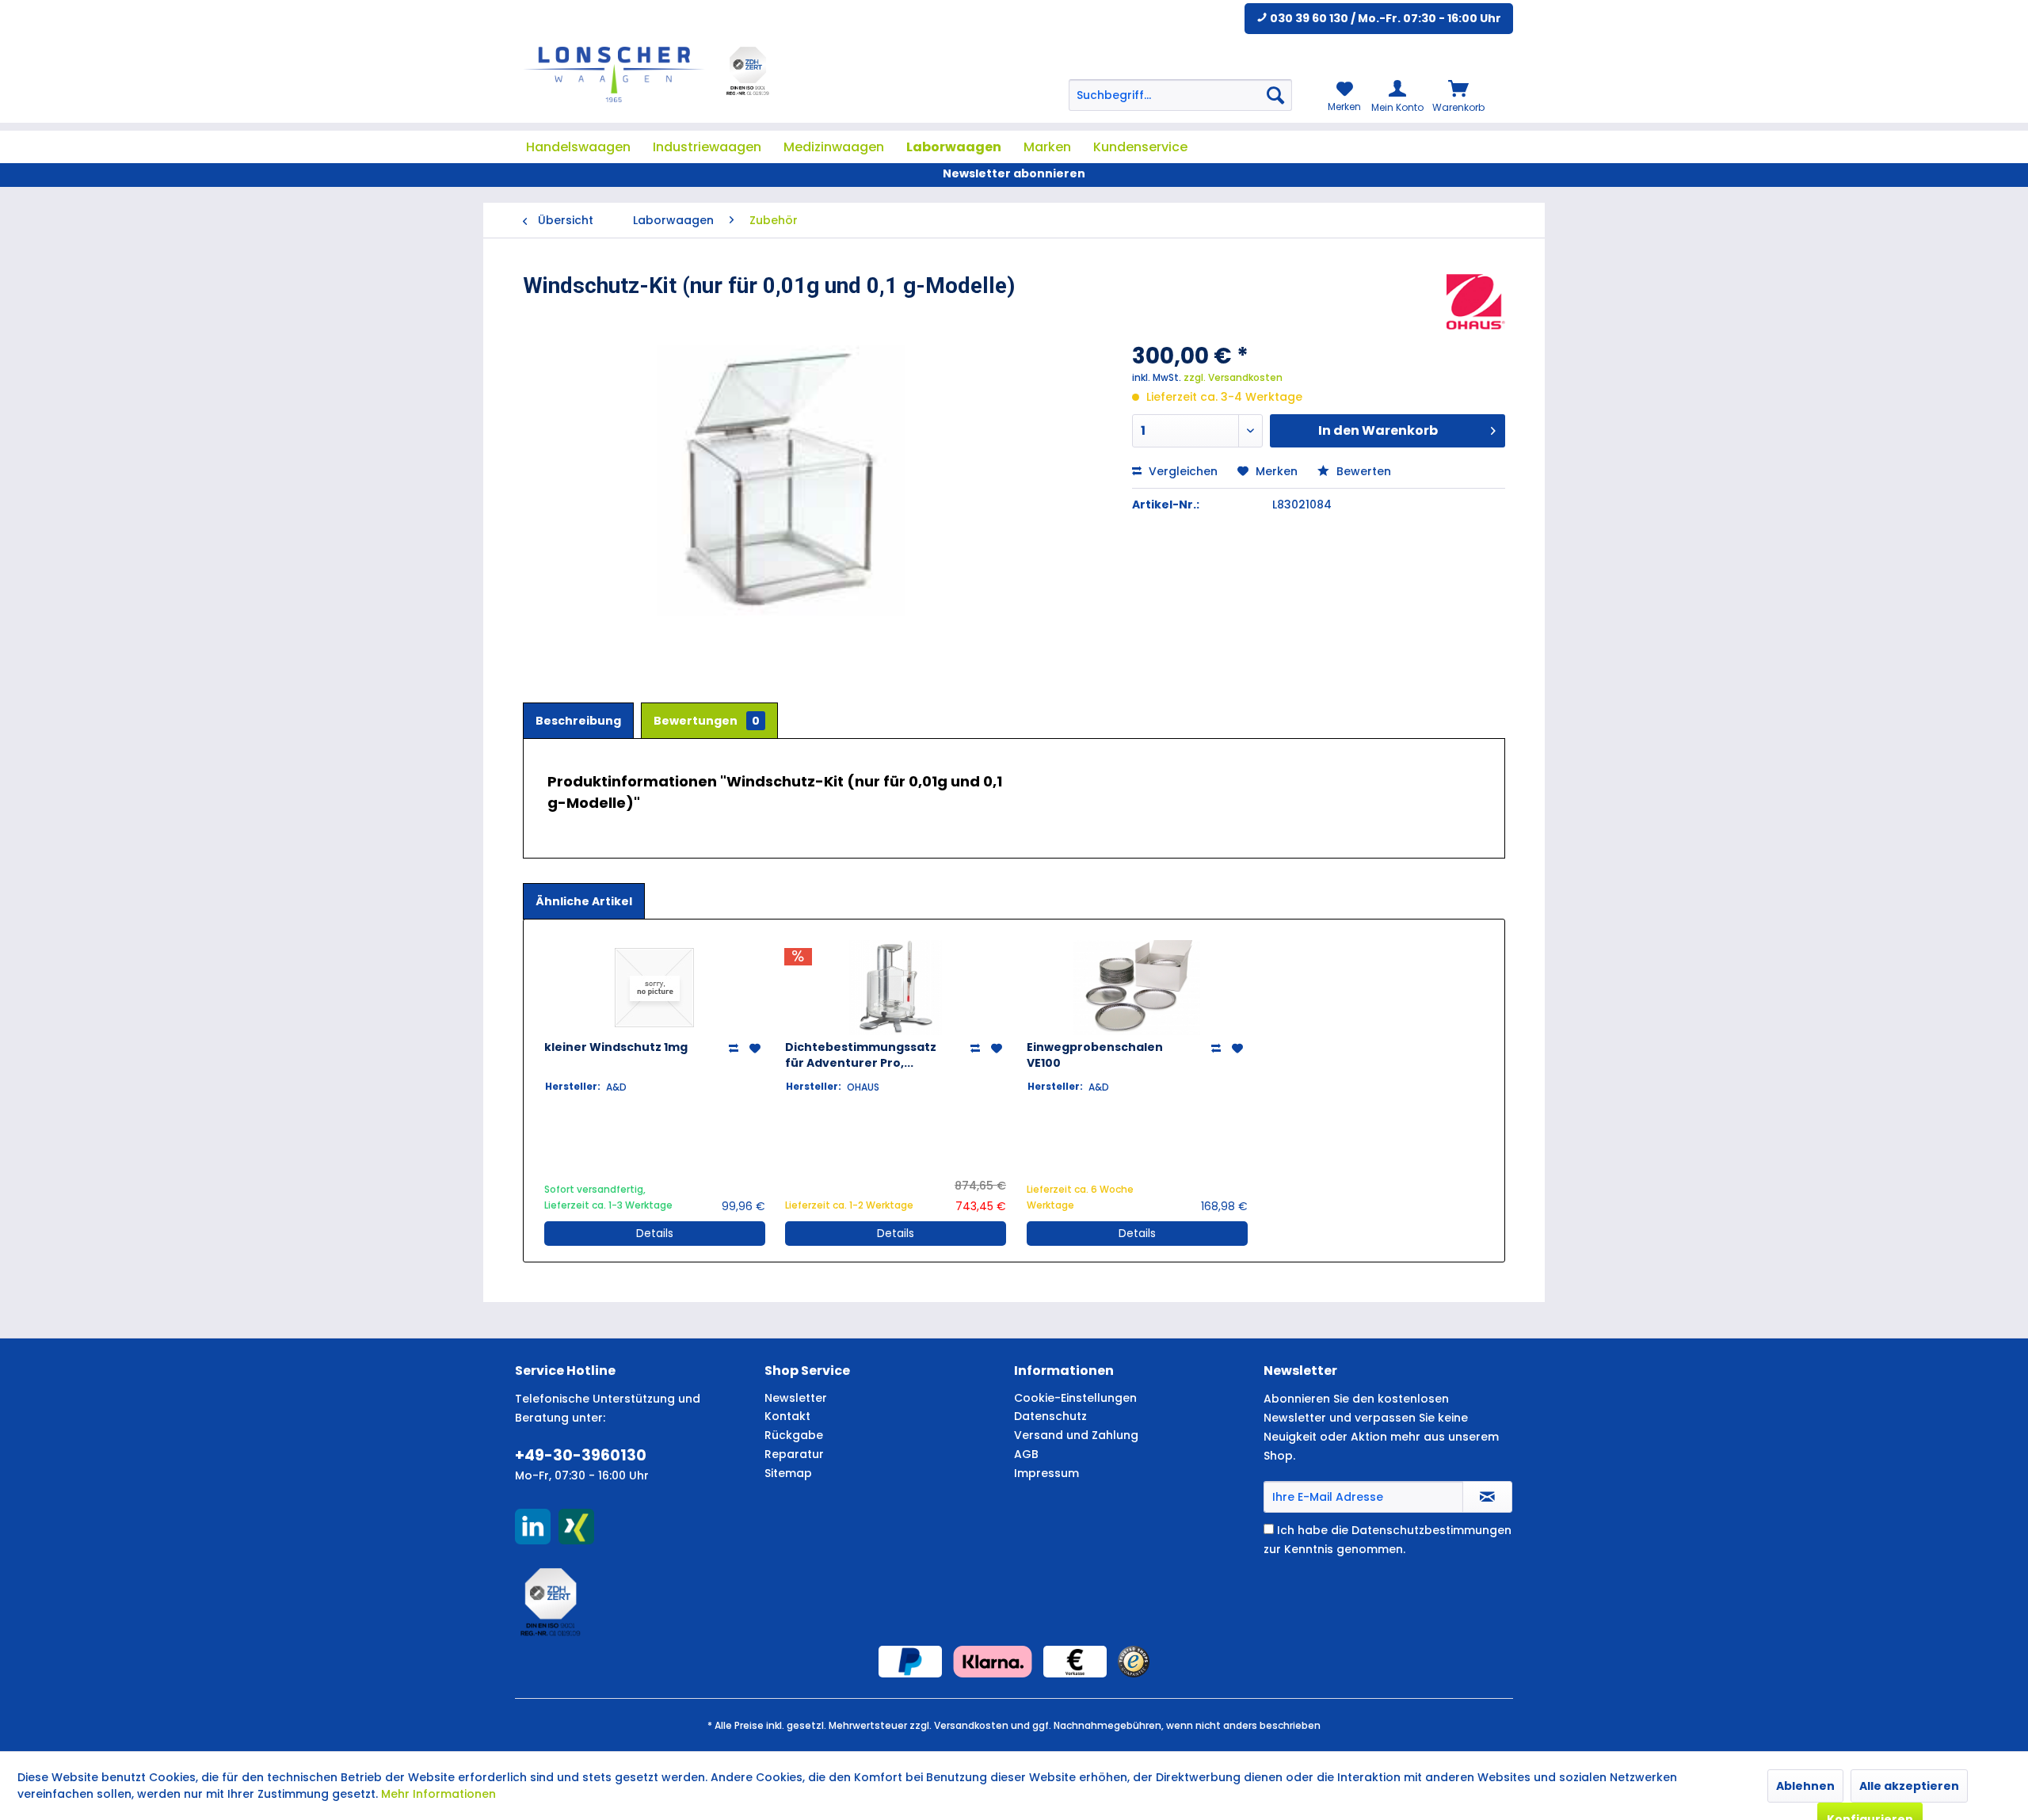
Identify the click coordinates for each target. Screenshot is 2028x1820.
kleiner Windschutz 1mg (616, 1047)
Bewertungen (707, 721)
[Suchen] (1275, 95)
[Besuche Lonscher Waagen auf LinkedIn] (533, 1527)
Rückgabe (794, 1435)
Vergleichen (1182, 471)
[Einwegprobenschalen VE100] (1137, 988)
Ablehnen (1805, 1786)
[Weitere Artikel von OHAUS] (1476, 302)
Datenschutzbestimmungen (1431, 1530)
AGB (1026, 1454)
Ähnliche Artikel (584, 901)
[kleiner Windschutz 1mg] (655, 988)
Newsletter (796, 1398)
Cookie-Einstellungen (1075, 1398)
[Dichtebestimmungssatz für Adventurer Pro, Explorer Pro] (896, 988)
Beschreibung (578, 721)
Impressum (1046, 1473)
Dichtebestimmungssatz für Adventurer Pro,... (861, 1055)
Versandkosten (971, 1725)
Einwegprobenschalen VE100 (1095, 1055)
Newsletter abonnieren (1014, 173)
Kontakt (787, 1416)
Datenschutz (1050, 1416)
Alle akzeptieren (1909, 1786)
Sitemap (788, 1473)
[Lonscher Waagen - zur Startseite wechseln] (614, 74)
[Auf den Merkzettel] (757, 1049)
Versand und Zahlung (1076, 1435)
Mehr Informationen (438, 1794)
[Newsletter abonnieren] (1487, 1497)
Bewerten (1362, 471)
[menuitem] (1180, 95)
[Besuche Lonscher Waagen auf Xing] (576, 1527)
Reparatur (794, 1454)
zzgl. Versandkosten (1233, 377)
